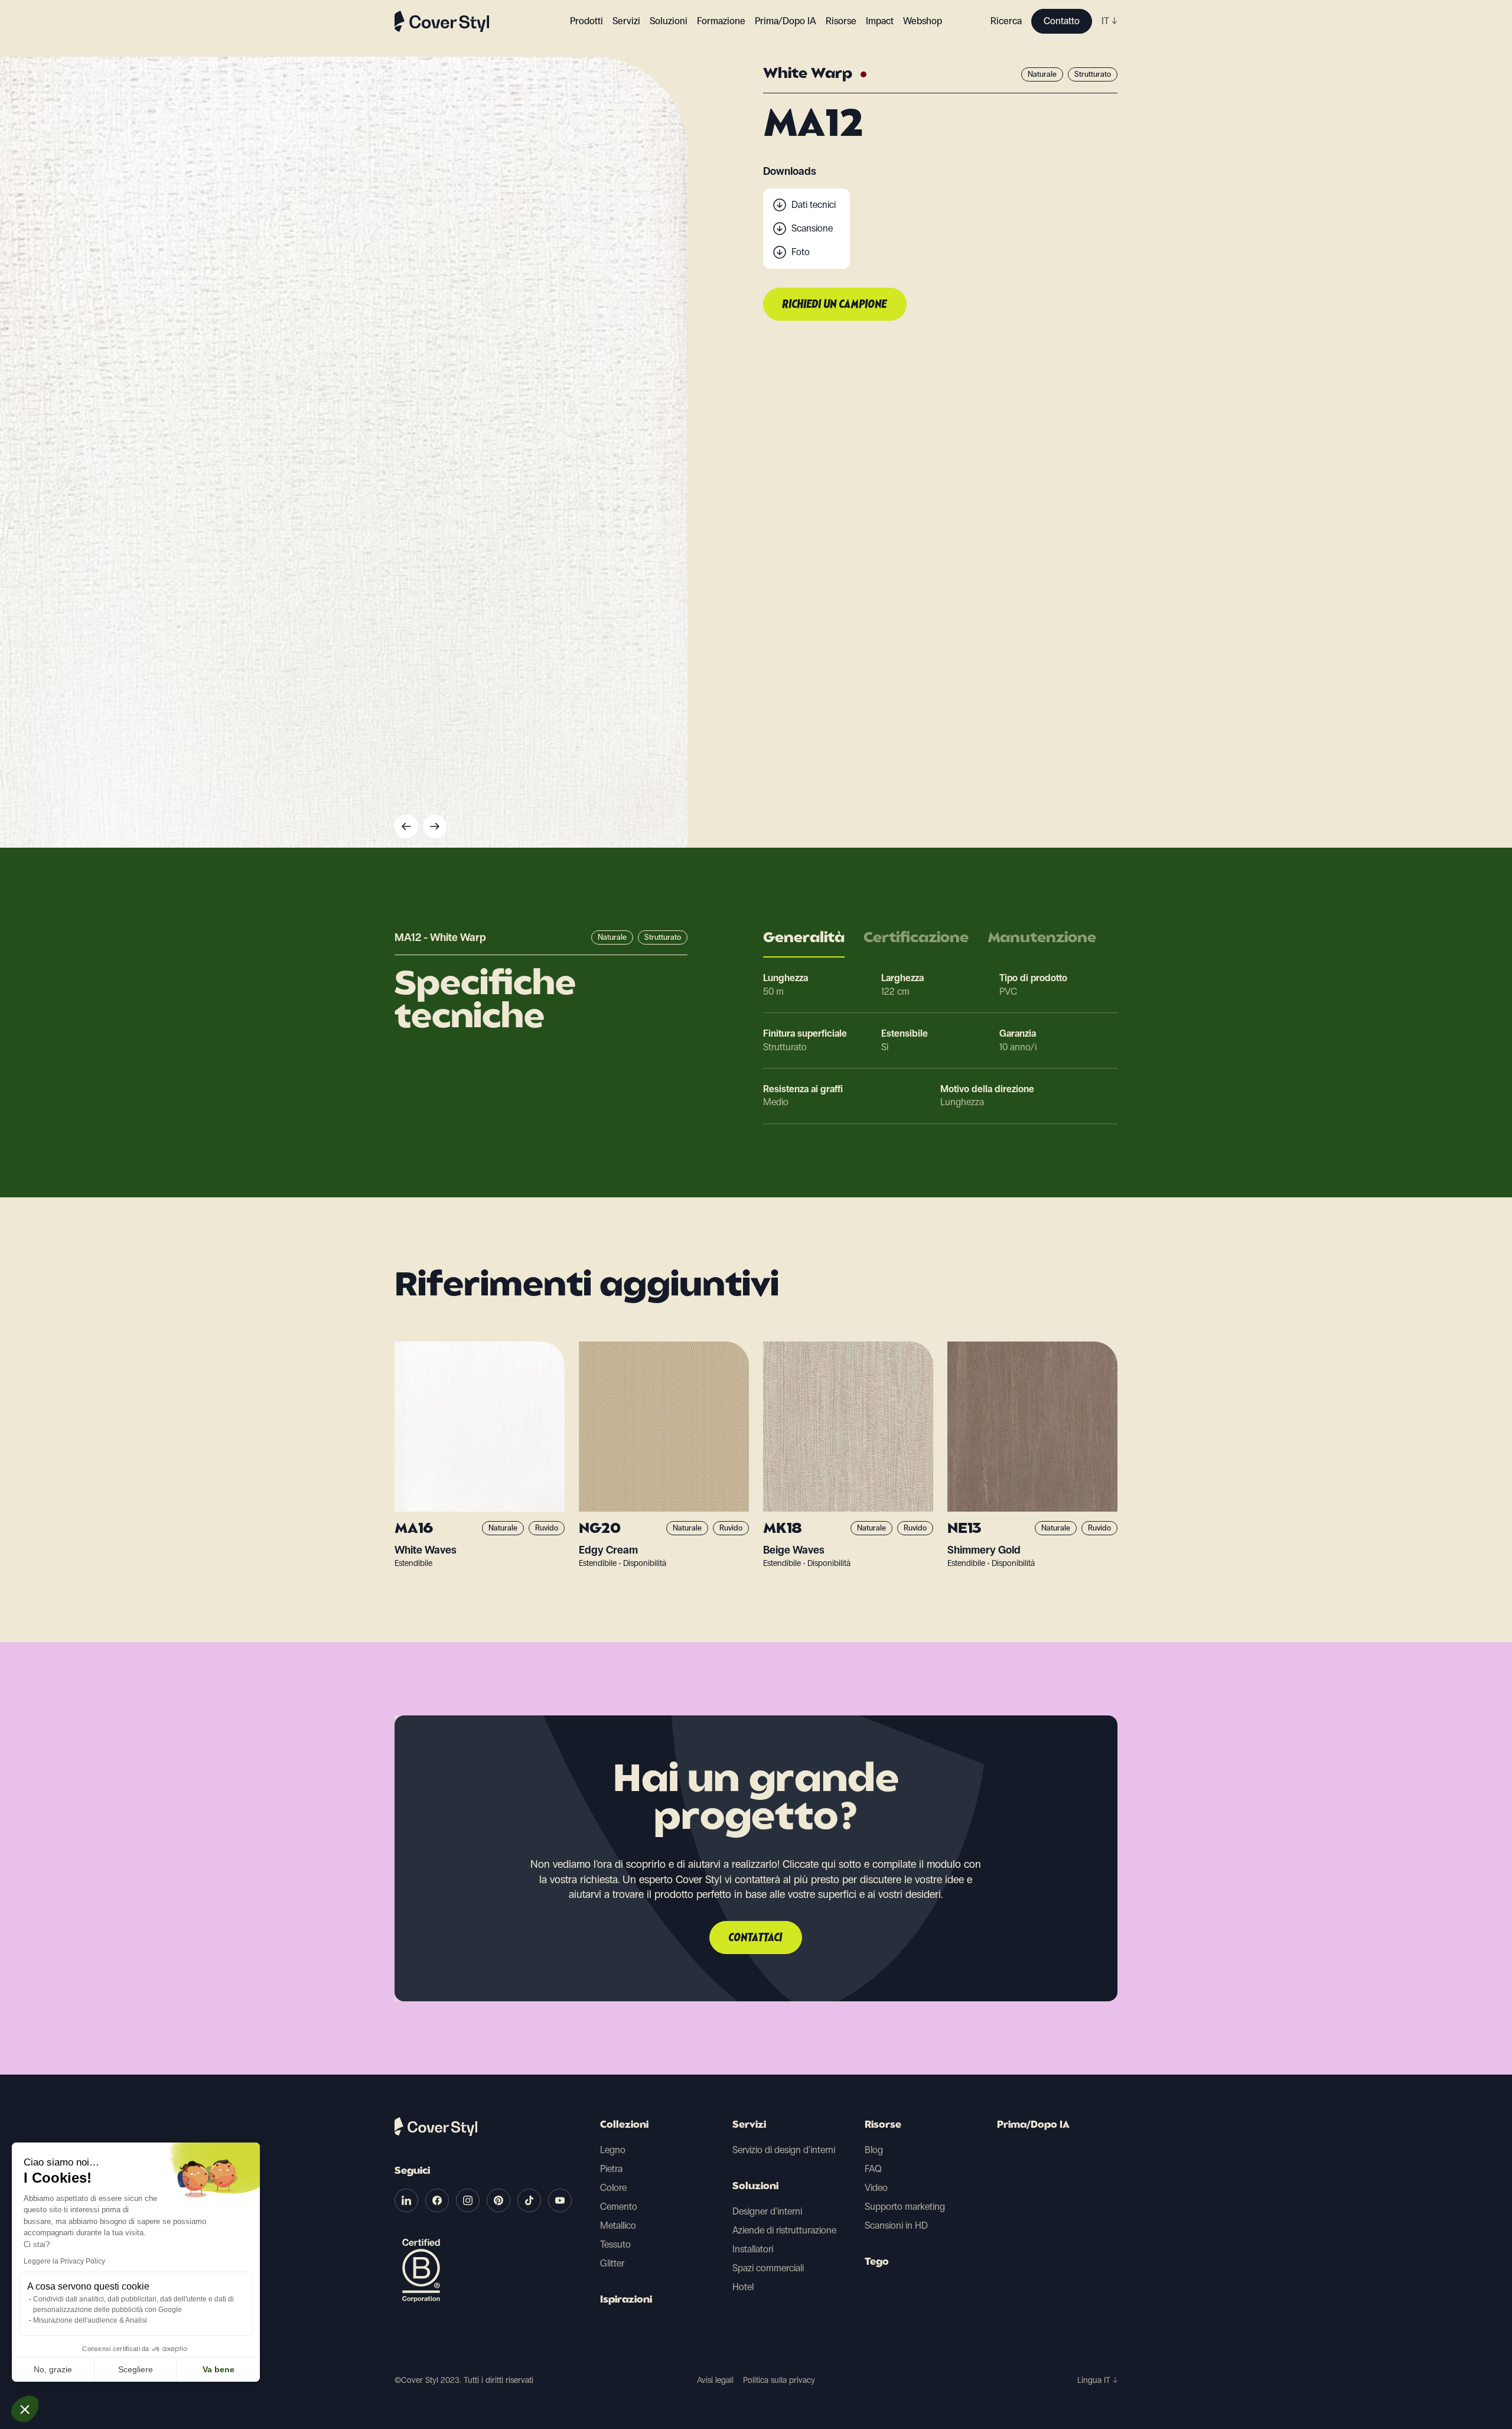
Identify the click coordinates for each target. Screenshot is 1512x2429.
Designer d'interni (767, 2211)
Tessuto (615, 2244)
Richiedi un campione (835, 305)
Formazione (721, 21)
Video (876, 2188)
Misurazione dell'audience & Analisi (90, 2320)
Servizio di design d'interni (784, 2150)
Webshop (923, 21)
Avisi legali (715, 2380)
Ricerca (1006, 21)
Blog (874, 2150)
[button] (25, 2409)
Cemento (619, 2207)
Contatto (1062, 21)
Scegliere (136, 2369)
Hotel (743, 2287)
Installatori (753, 2249)
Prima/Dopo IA (786, 21)
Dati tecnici (814, 205)
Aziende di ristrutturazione (784, 2230)
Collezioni (624, 2125)
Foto (801, 252)
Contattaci (756, 1938)
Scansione (812, 228)
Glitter (612, 2263)
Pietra (611, 2169)
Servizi (626, 21)
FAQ (873, 2169)
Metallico (618, 2226)
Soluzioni (755, 2187)
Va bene (219, 2369)
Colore (613, 2188)
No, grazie (53, 2369)
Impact (880, 21)
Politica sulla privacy (779, 2380)
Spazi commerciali (768, 2268)
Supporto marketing (905, 2207)
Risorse (883, 2125)
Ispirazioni (626, 2300)
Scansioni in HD (896, 2226)
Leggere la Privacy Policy (64, 2261)
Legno (613, 2150)
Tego (877, 2262)
